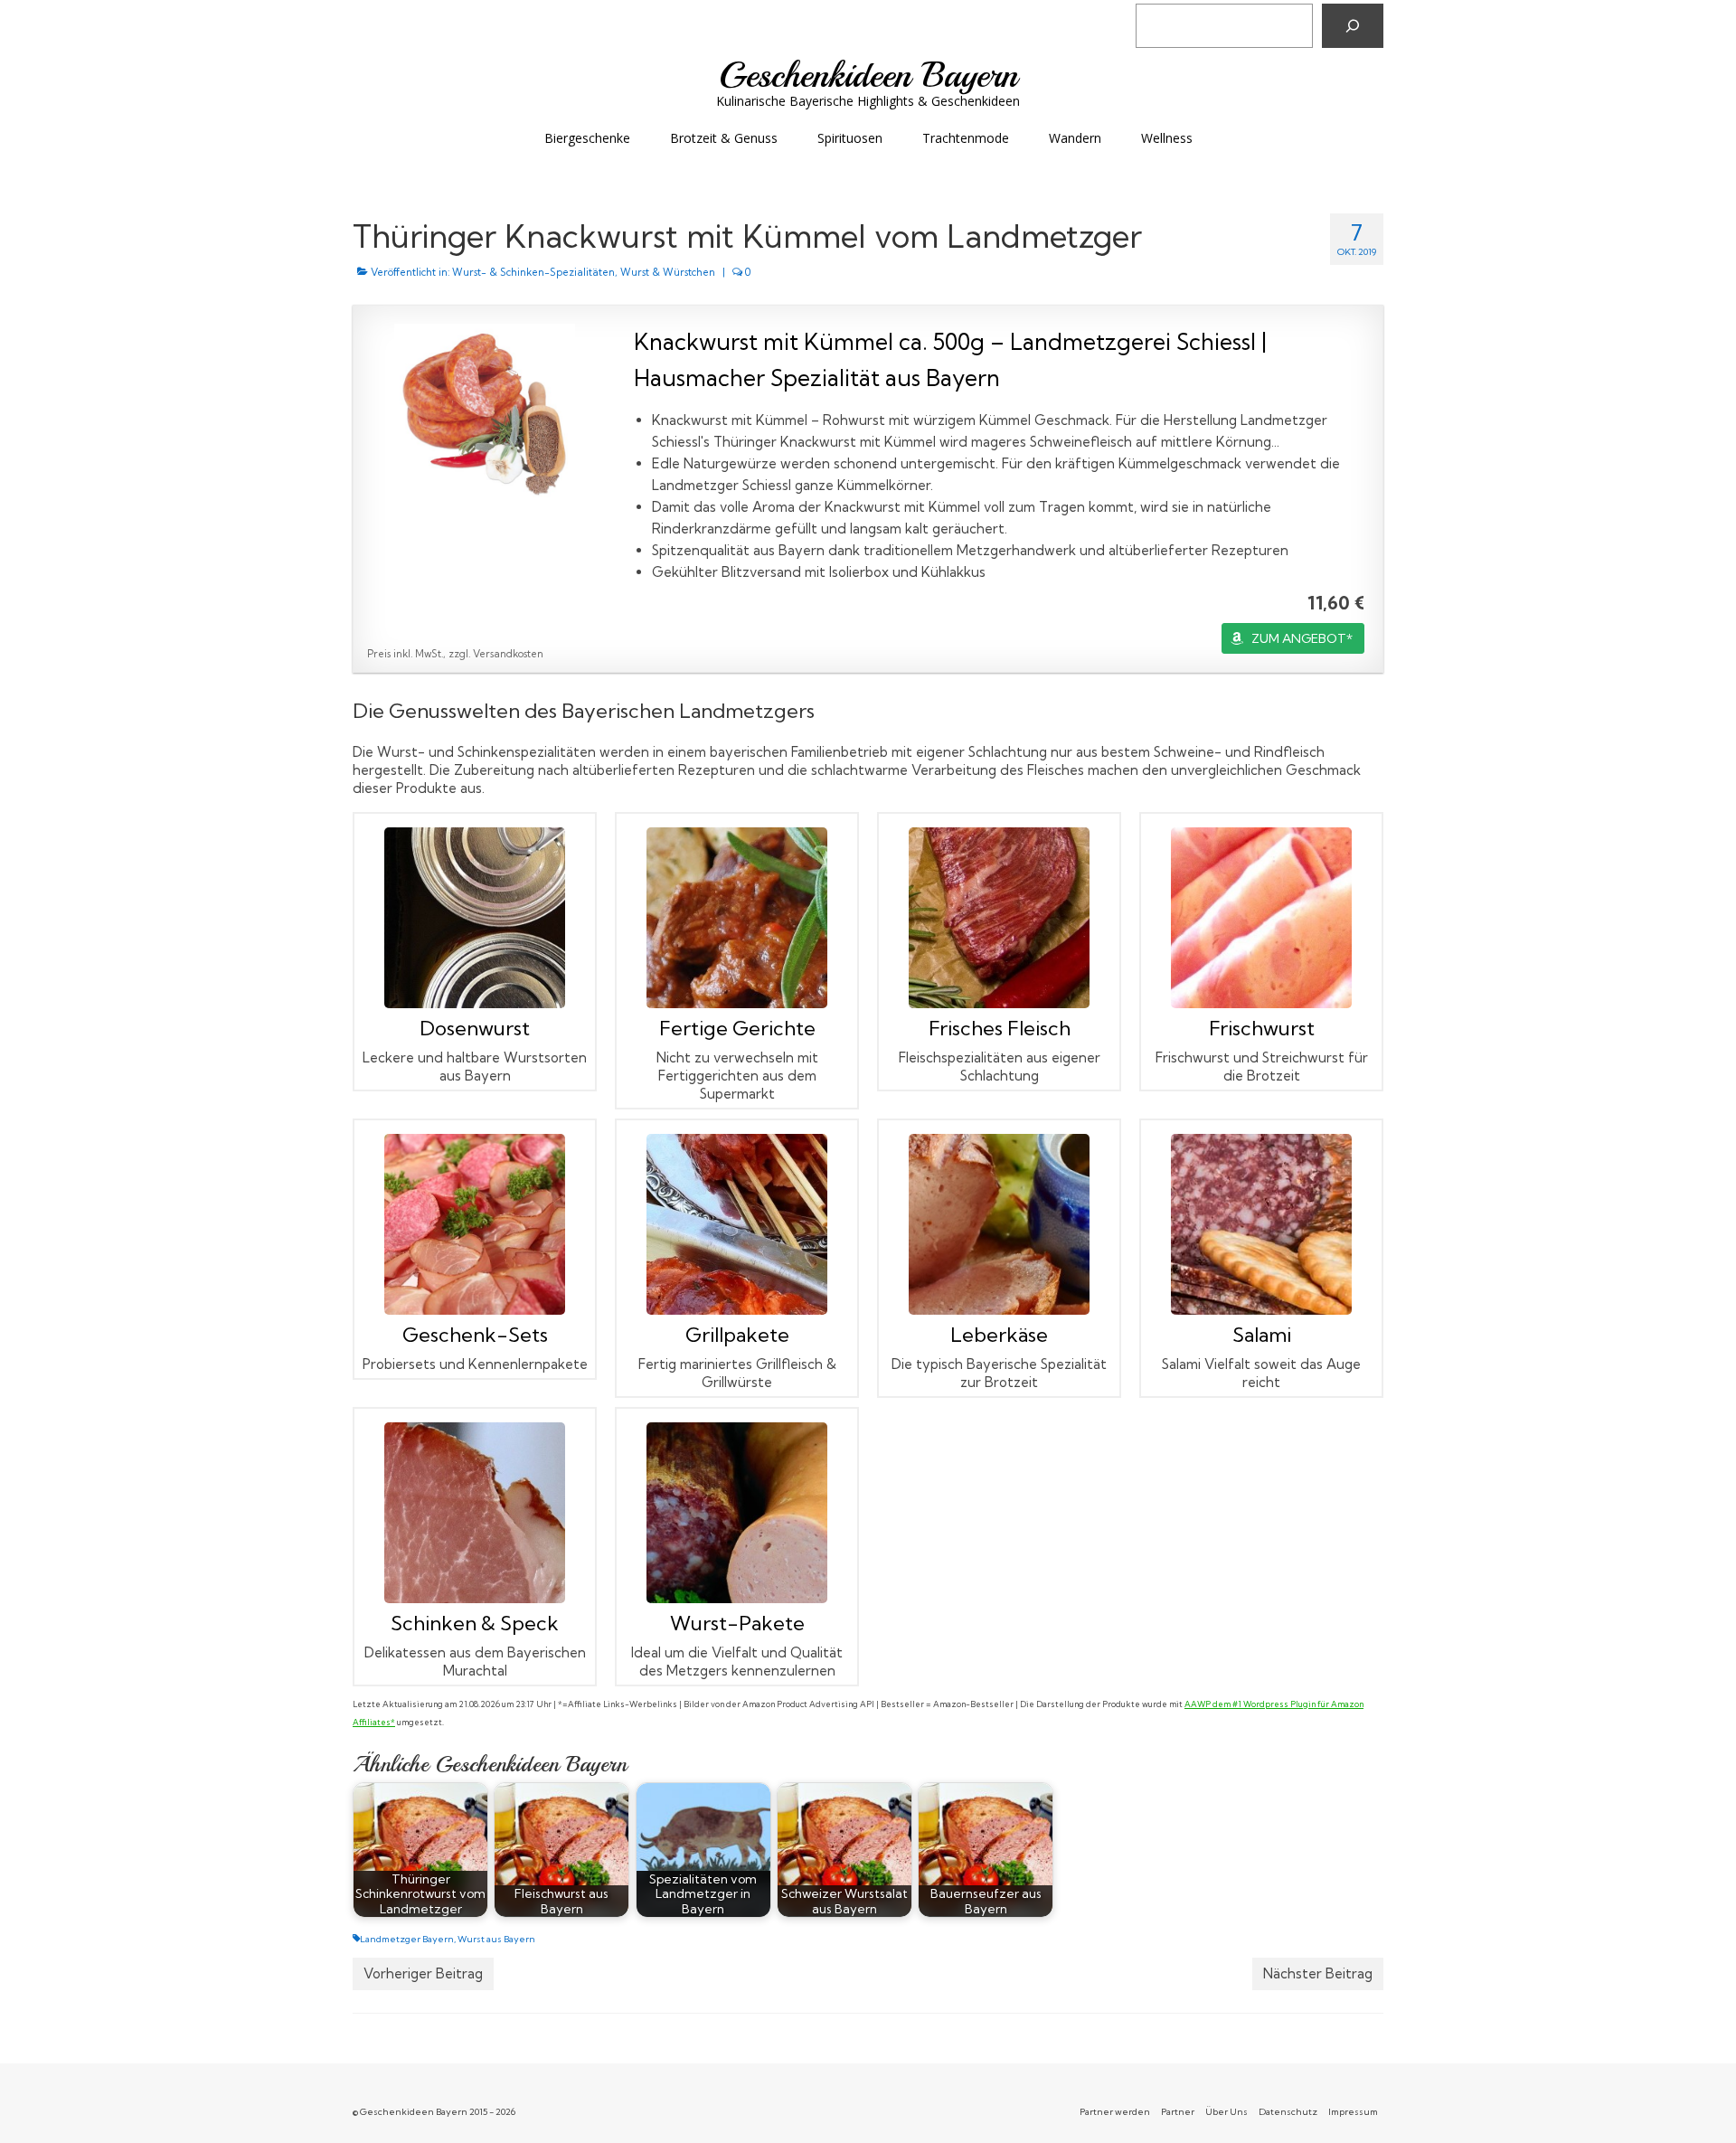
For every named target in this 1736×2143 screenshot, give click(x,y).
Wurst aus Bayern (496, 1939)
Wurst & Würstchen (668, 272)
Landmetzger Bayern (407, 1939)
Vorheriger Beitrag (423, 1973)
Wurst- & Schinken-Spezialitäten (533, 272)
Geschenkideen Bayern (868, 75)
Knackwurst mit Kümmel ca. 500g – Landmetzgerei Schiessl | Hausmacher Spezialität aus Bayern (950, 359)
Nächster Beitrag (1318, 1973)
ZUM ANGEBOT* (1302, 638)
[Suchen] (1353, 26)
